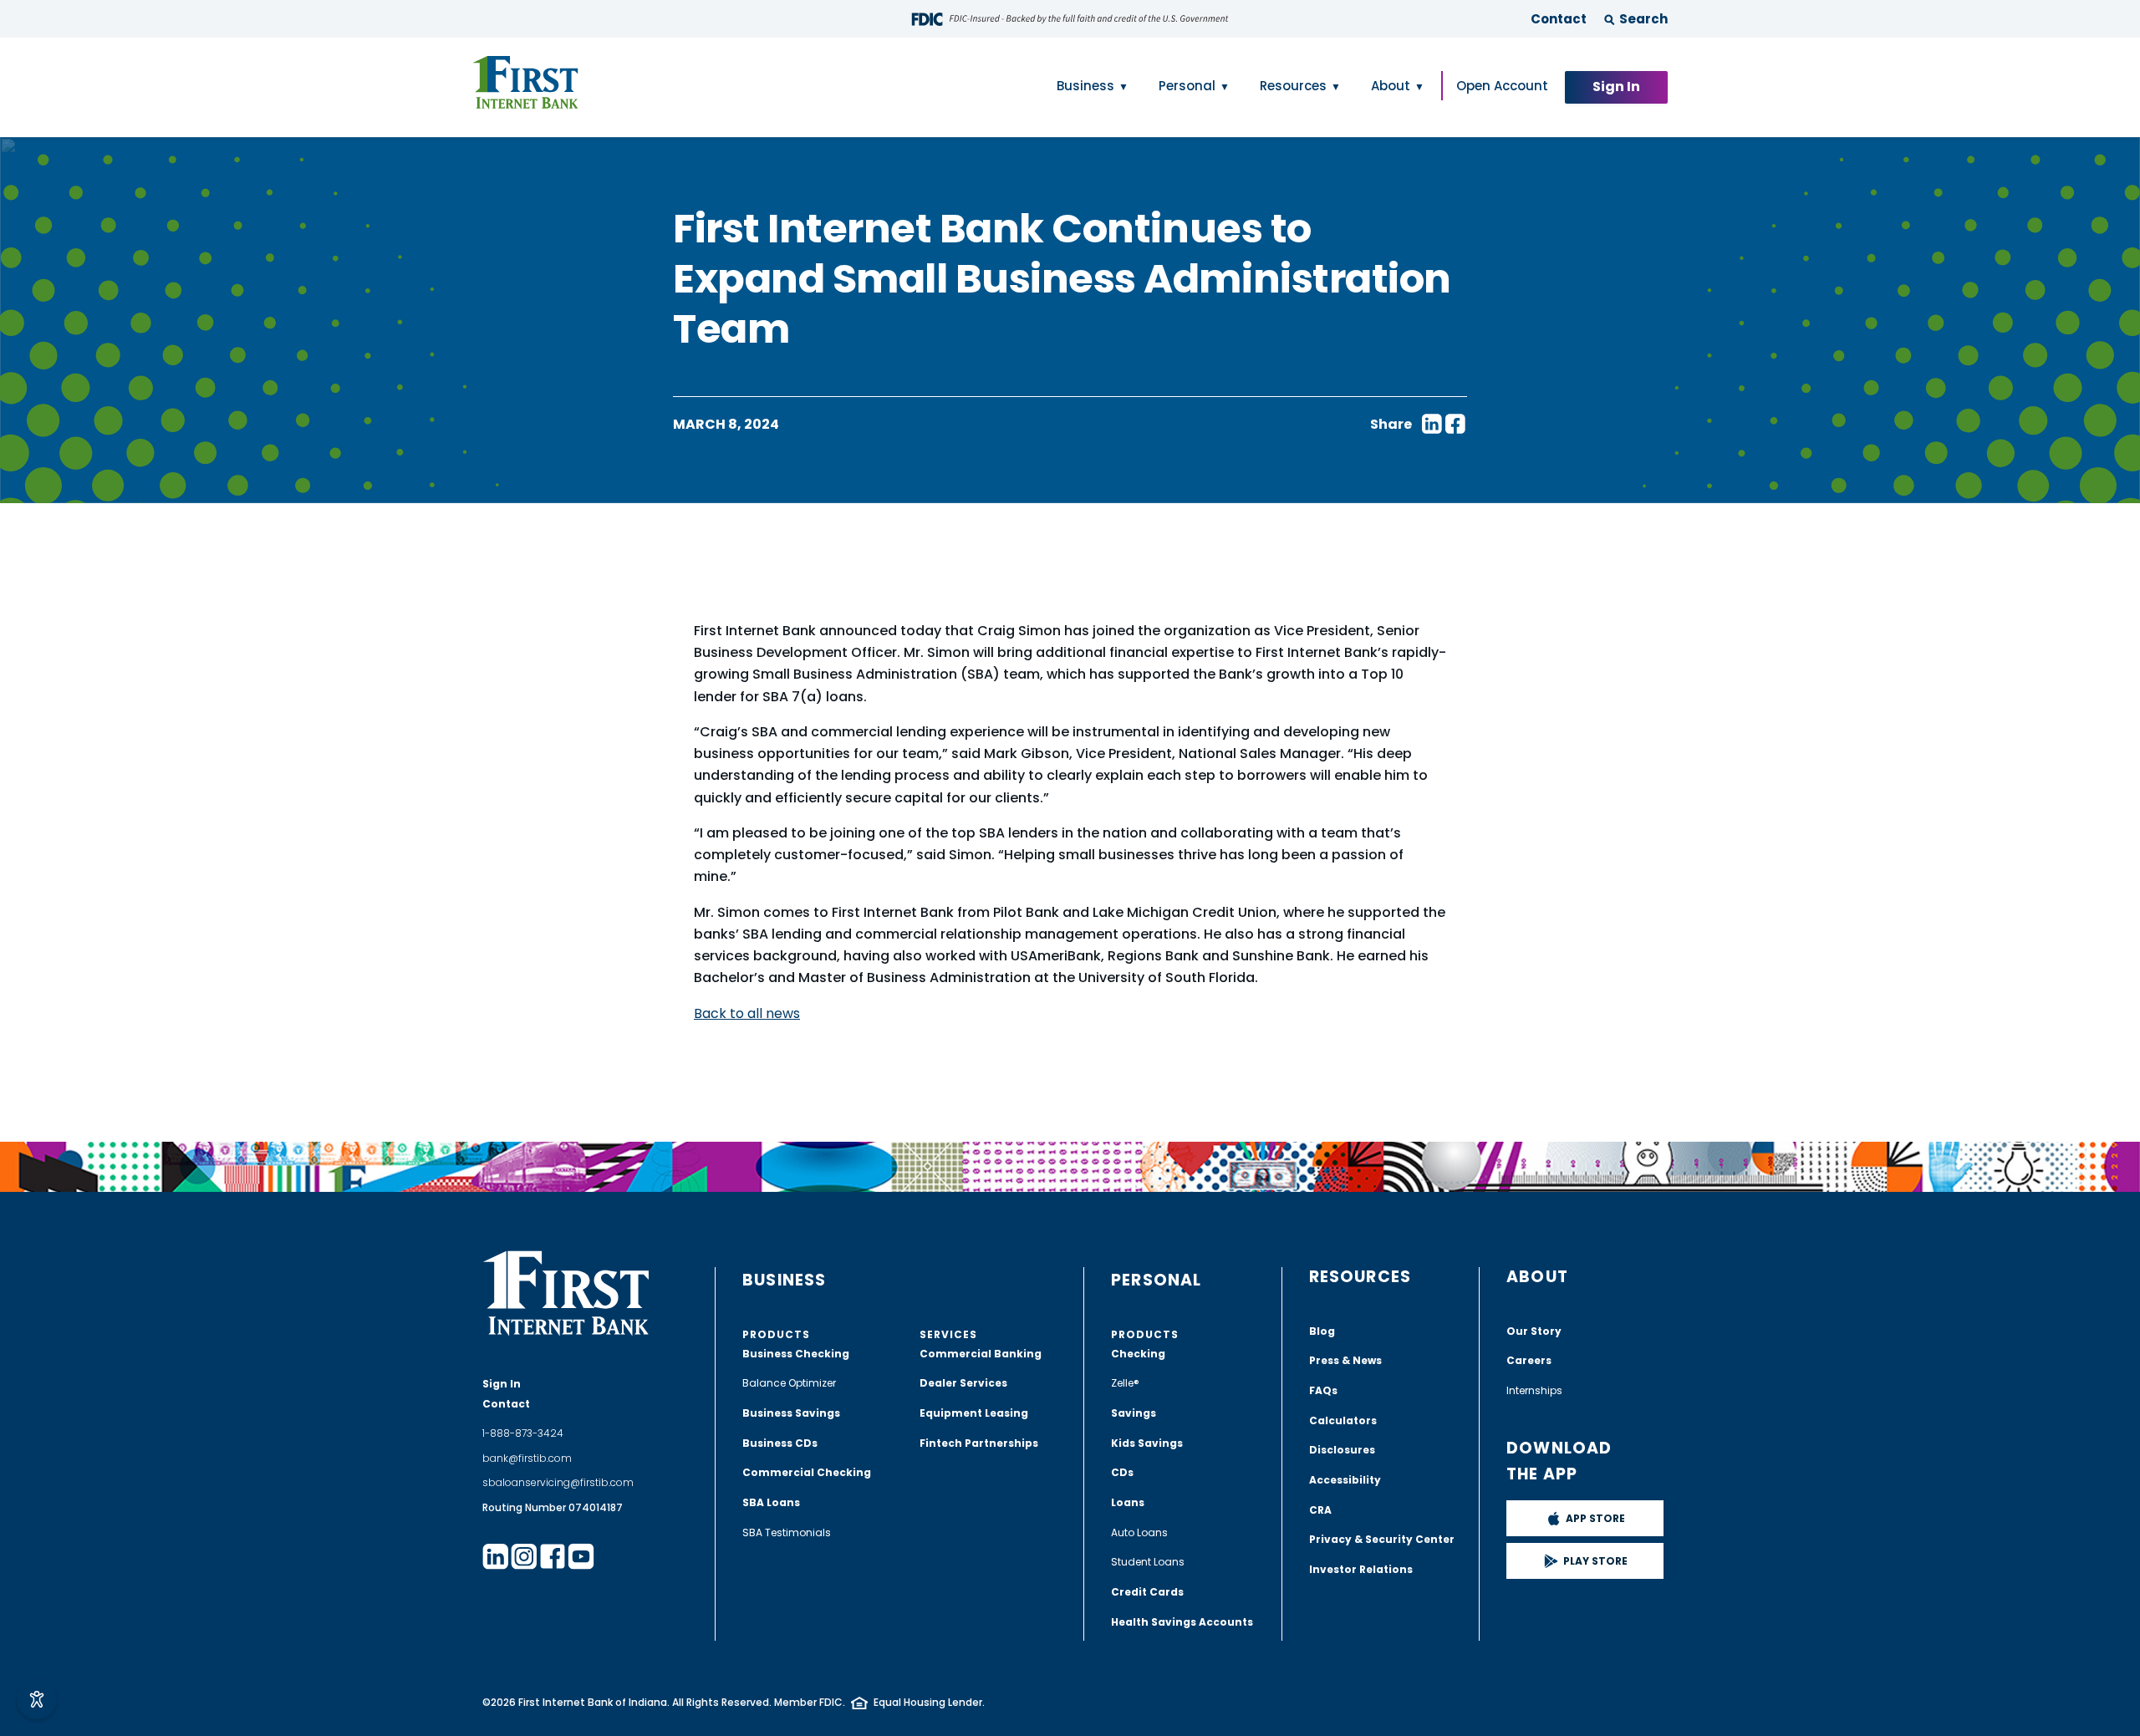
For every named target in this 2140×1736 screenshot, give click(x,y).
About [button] (1391, 86)
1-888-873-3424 (523, 1433)
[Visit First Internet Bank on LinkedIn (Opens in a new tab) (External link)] (496, 1556)
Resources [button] (1293, 86)
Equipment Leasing (974, 1413)
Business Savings (791, 1413)
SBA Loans (771, 1502)
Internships (1534, 1390)
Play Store (1595, 1561)
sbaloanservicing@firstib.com (558, 1482)
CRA (1320, 1510)
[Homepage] (525, 83)
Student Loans (1148, 1562)
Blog (1322, 1331)
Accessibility (1345, 1480)
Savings (1134, 1413)
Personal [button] (1187, 86)
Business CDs (780, 1443)
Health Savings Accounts (1182, 1622)
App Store (1595, 1518)
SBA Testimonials (787, 1532)
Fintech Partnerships (979, 1443)
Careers (1529, 1360)
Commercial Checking (807, 1472)
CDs (1122, 1472)
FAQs (1323, 1390)
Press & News (1345, 1360)
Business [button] (1085, 86)
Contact (1559, 19)
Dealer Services (963, 1383)
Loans (1128, 1502)
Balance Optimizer (789, 1383)
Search (1643, 19)
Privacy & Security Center (1382, 1539)
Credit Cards (1147, 1592)
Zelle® (1125, 1383)
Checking (1138, 1354)
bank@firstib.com (527, 1458)
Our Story (1534, 1331)
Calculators (1343, 1420)
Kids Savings (1147, 1443)
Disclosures (1342, 1450)
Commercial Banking (981, 1354)
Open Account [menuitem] (1502, 86)
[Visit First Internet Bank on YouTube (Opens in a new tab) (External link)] (581, 1556)
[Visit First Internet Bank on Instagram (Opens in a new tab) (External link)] (524, 1556)
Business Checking (796, 1354)
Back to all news (747, 1013)
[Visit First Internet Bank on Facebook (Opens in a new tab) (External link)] (553, 1556)
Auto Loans (1139, 1532)
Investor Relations (1361, 1569)
